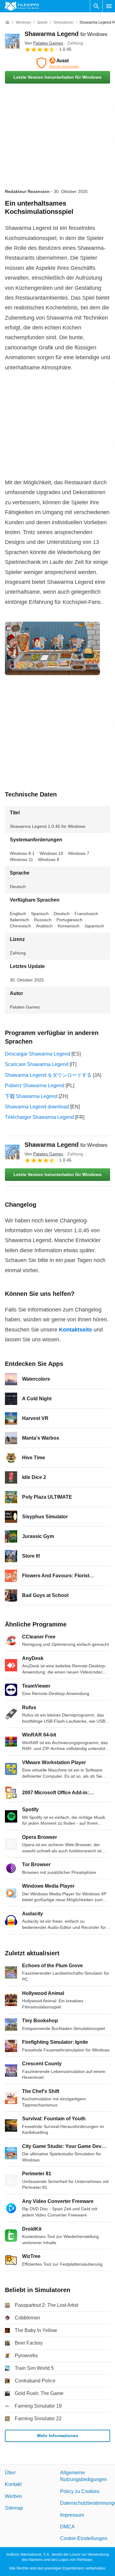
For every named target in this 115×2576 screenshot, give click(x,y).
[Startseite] (7, 22)
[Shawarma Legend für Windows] (12, 41)
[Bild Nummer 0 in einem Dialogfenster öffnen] (52, 648)
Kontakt (13, 2485)
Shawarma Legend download (37, 1107)
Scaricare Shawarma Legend (37, 1064)
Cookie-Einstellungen (84, 2539)
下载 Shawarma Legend (31, 1096)
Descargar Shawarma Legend (38, 1054)
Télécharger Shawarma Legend (39, 1117)
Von (44, 43)
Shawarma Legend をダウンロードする (48, 1075)
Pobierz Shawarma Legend (35, 1085)
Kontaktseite (75, 1330)
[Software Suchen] (96, 6)
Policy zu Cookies (80, 2491)
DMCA (67, 2527)
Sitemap (14, 2508)
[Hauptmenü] (109, 6)
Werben (13, 2496)
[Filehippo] (22, 6)
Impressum (72, 2515)
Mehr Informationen (58, 2436)
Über (10, 2473)
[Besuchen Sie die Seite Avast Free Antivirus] (57, 63)
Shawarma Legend (66, 34)
